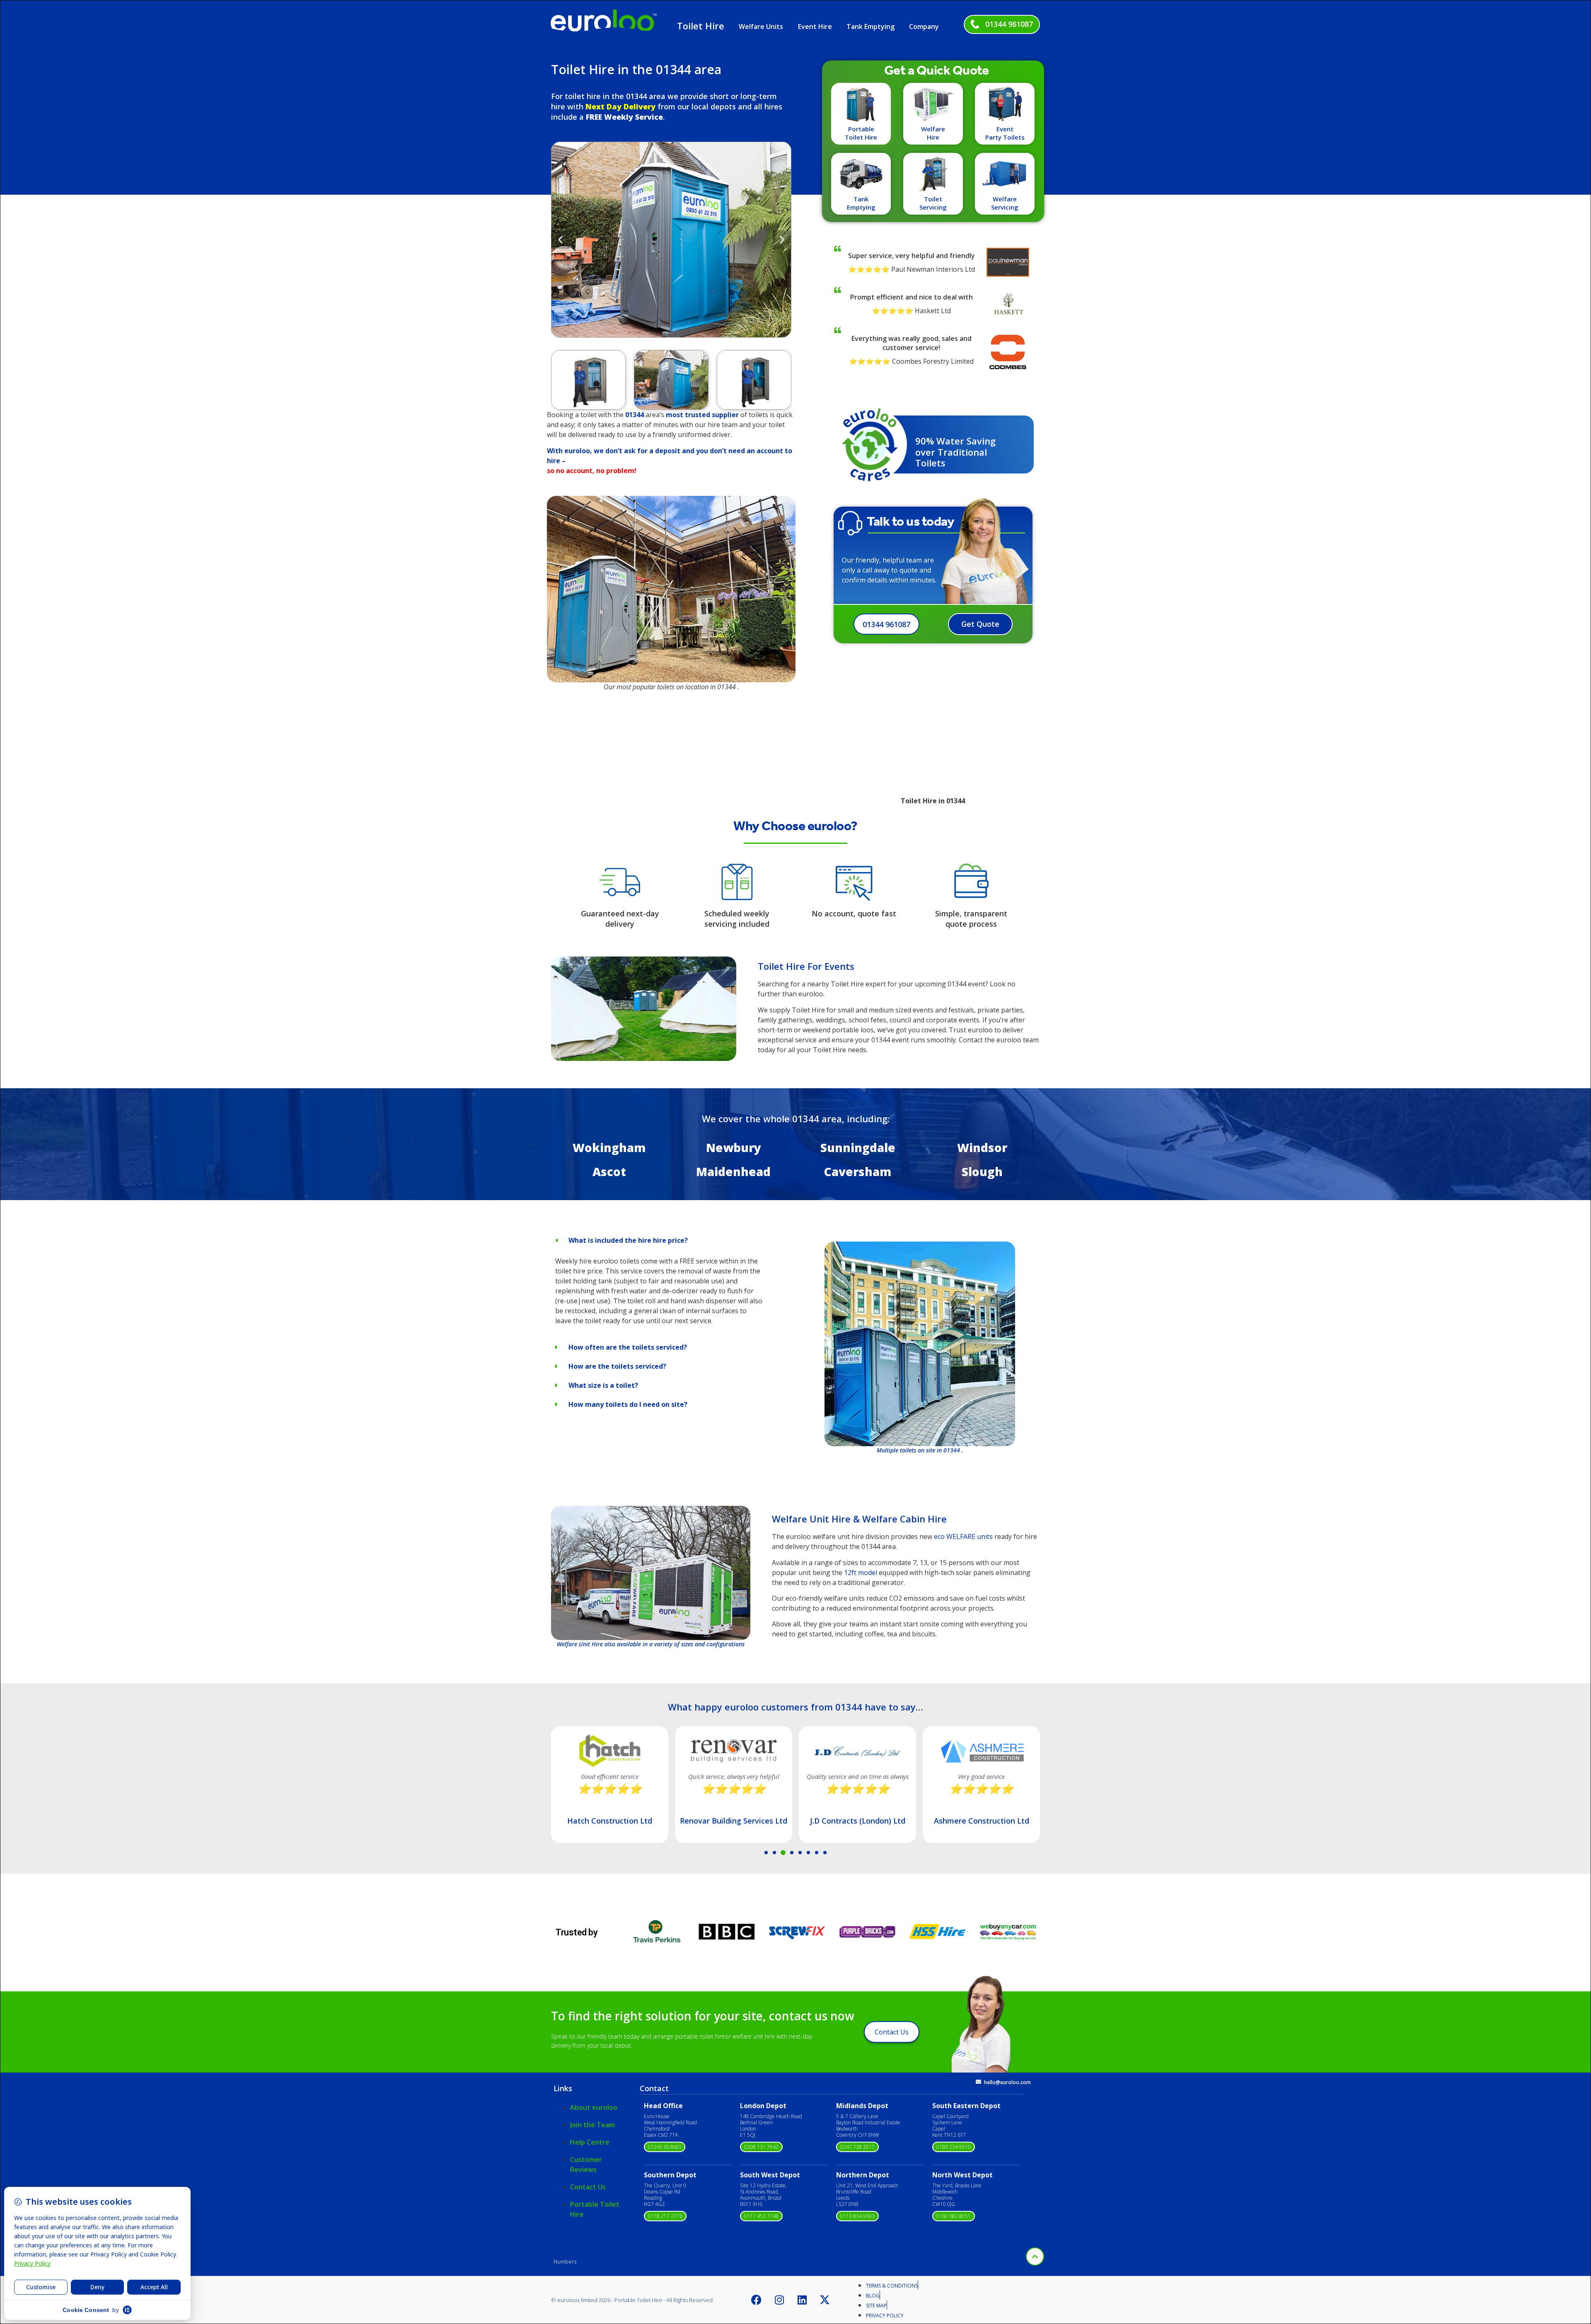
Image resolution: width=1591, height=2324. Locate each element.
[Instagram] (779, 2300)
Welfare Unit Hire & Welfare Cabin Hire (859, 1519)
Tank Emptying (870, 27)
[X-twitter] (825, 2300)
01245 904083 (665, 2147)
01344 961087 (1009, 24)
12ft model (861, 1573)
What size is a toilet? (603, 1385)
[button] (560, 239)
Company (924, 27)
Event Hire (815, 27)
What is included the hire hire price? (628, 1240)
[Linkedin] (802, 2300)
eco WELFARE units (963, 1536)
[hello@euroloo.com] (978, 2082)
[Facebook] (757, 2300)
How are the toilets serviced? (617, 1366)
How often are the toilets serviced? (628, 1347)
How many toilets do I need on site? (628, 1404)
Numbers (565, 2261)
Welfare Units (761, 27)
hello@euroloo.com (1007, 2082)
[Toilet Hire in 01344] (644, 1058)
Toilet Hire (701, 26)
